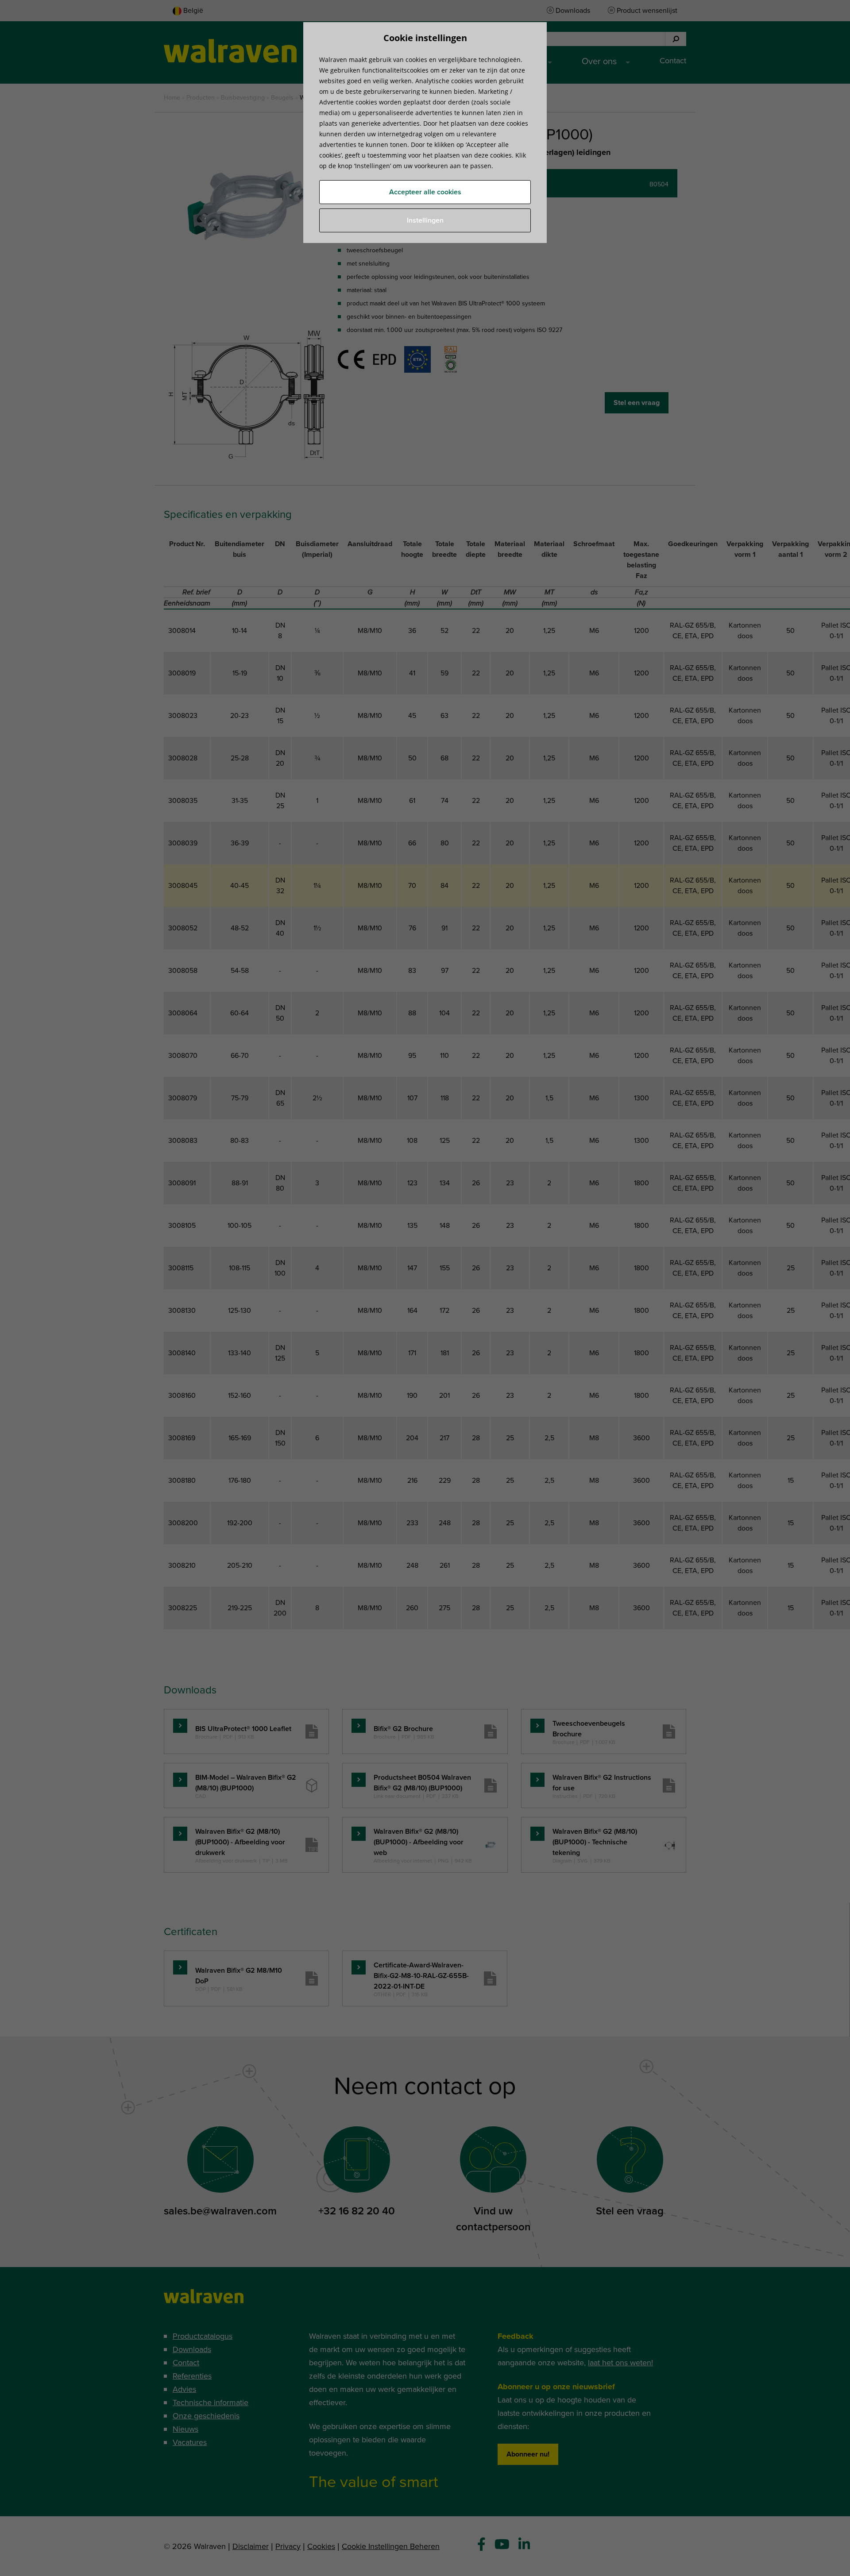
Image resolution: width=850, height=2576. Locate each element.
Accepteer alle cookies (425, 192)
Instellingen (425, 220)
